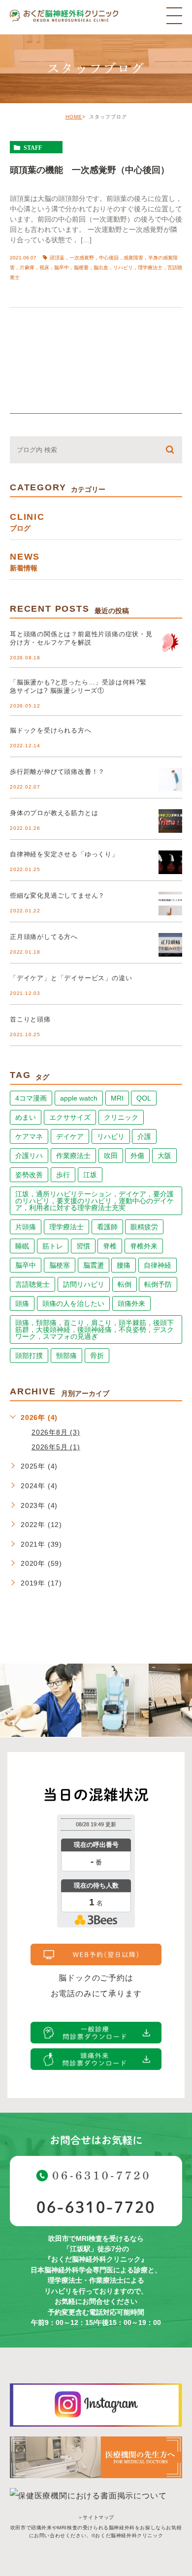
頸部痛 (66, 1356)
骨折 (97, 1356)
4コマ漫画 (31, 1098)
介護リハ (29, 1156)
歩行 (63, 1175)
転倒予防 (158, 1284)
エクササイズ (70, 1117)
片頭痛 (26, 1227)
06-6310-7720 (96, 2207)
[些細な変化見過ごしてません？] (170, 904)
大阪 (164, 1156)
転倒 (125, 1284)
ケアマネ (29, 1136)
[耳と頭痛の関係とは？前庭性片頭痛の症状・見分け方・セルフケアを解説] (170, 642)
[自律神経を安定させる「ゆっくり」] (170, 862)
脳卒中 (26, 1265)
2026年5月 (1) (56, 1447)
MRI (117, 1098)
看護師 (107, 1227)
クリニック (121, 1117)
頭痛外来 (131, 1303)
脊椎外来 (144, 1246)
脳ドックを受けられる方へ (51, 730)
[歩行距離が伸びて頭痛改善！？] (170, 780)
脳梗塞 (60, 1265)
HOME (74, 117)
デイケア (70, 1136)
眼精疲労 (144, 1227)
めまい (26, 1117)
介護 (144, 1136)
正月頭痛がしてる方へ (44, 937)
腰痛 (124, 1265)
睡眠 (22, 1246)
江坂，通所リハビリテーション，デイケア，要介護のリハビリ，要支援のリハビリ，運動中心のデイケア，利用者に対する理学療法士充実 (95, 1201)
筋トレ (53, 1246)
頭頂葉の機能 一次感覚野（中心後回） (90, 170)
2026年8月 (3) (56, 1432)
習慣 (83, 1246)
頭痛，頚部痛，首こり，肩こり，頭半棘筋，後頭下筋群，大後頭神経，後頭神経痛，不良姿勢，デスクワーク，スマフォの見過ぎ (95, 1330)
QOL (144, 1098)
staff (33, 147)
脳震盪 (94, 1265)
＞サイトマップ (96, 2517)
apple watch (79, 1098)
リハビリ (111, 1136)
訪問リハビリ (84, 1284)
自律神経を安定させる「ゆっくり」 (64, 854)
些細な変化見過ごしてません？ (57, 895)
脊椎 (110, 1246)
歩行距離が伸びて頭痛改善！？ (57, 772)
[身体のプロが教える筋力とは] (170, 821)
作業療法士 (73, 1156)
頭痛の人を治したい (73, 1303)
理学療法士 (66, 1227)
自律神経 (158, 1265)
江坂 (90, 1175)
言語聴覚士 (32, 1284)
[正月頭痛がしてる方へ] (170, 945)
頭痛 (22, 1303)
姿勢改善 (29, 1175)
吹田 (111, 1156)
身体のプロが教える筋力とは (54, 813)
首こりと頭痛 (30, 1019)
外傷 (137, 1156)
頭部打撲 (29, 1356)
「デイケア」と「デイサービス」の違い (71, 978)
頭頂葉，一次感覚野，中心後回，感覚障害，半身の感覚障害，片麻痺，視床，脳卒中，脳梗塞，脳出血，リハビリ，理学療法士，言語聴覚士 (96, 268)
